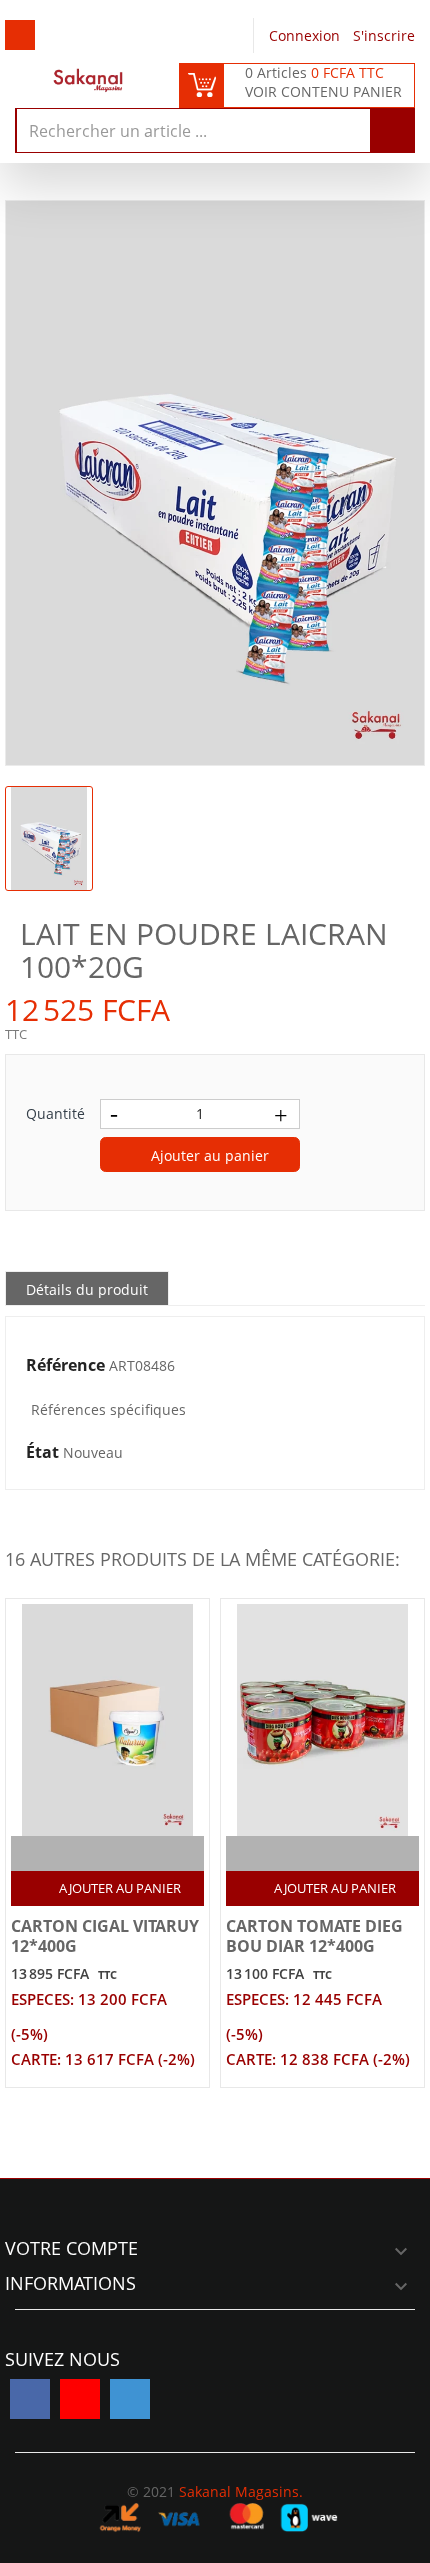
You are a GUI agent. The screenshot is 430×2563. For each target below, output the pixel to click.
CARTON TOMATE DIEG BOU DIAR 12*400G (314, 1936)
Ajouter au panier (208, 1155)
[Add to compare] (90, 1853)
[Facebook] (30, 2399)
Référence (65, 1366)
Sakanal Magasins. (241, 2491)
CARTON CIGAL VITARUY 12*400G (105, 1936)
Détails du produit (87, 1289)
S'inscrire (384, 35)
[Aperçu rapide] (129, 1853)
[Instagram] (130, 2399)
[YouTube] (80, 2399)
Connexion (306, 35)
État (42, 1453)
